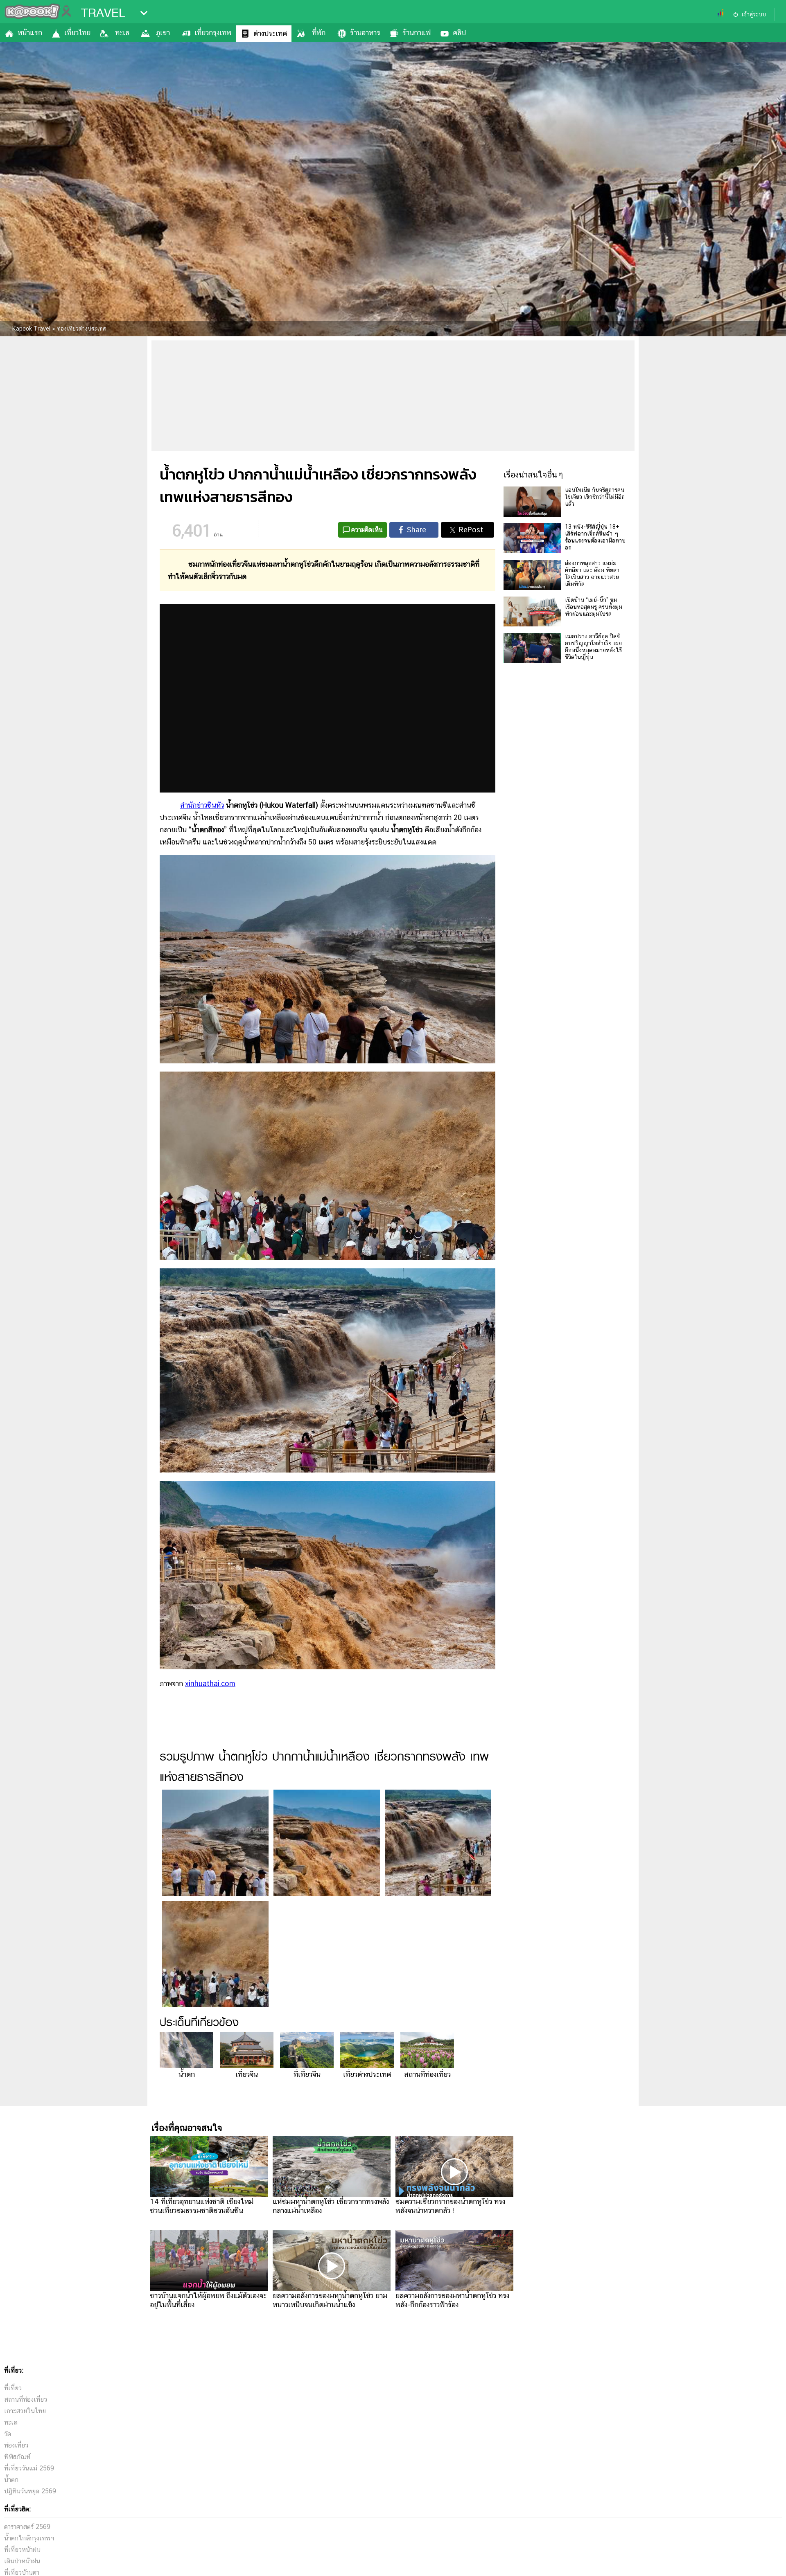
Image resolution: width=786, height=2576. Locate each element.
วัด (8, 2434)
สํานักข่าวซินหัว (202, 805)
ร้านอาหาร (365, 33)
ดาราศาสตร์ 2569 (27, 2527)
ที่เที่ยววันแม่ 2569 (29, 2468)
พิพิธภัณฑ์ (17, 2457)
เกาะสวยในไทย (25, 2411)
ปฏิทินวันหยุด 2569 (30, 2491)
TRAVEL (103, 13)
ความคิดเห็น (367, 530)
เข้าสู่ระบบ (754, 14)
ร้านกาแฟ (417, 33)
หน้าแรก (30, 33)
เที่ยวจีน (247, 2074)
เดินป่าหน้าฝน (22, 2561)
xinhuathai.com (210, 1683)
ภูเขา (163, 33)
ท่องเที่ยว (16, 2445)
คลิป (459, 33)
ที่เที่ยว (13, 2388)
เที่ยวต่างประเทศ (367, 2074)
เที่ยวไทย (77, 33)
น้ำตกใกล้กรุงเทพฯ (29, 2538)
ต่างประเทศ (270, 33)
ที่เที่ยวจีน (307, 2074)
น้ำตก (187, 2074)
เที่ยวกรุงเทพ (213, 33)
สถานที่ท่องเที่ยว (427, 2074)
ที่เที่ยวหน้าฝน (22, 2550)
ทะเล (122, 33)
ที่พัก (319, 33)
